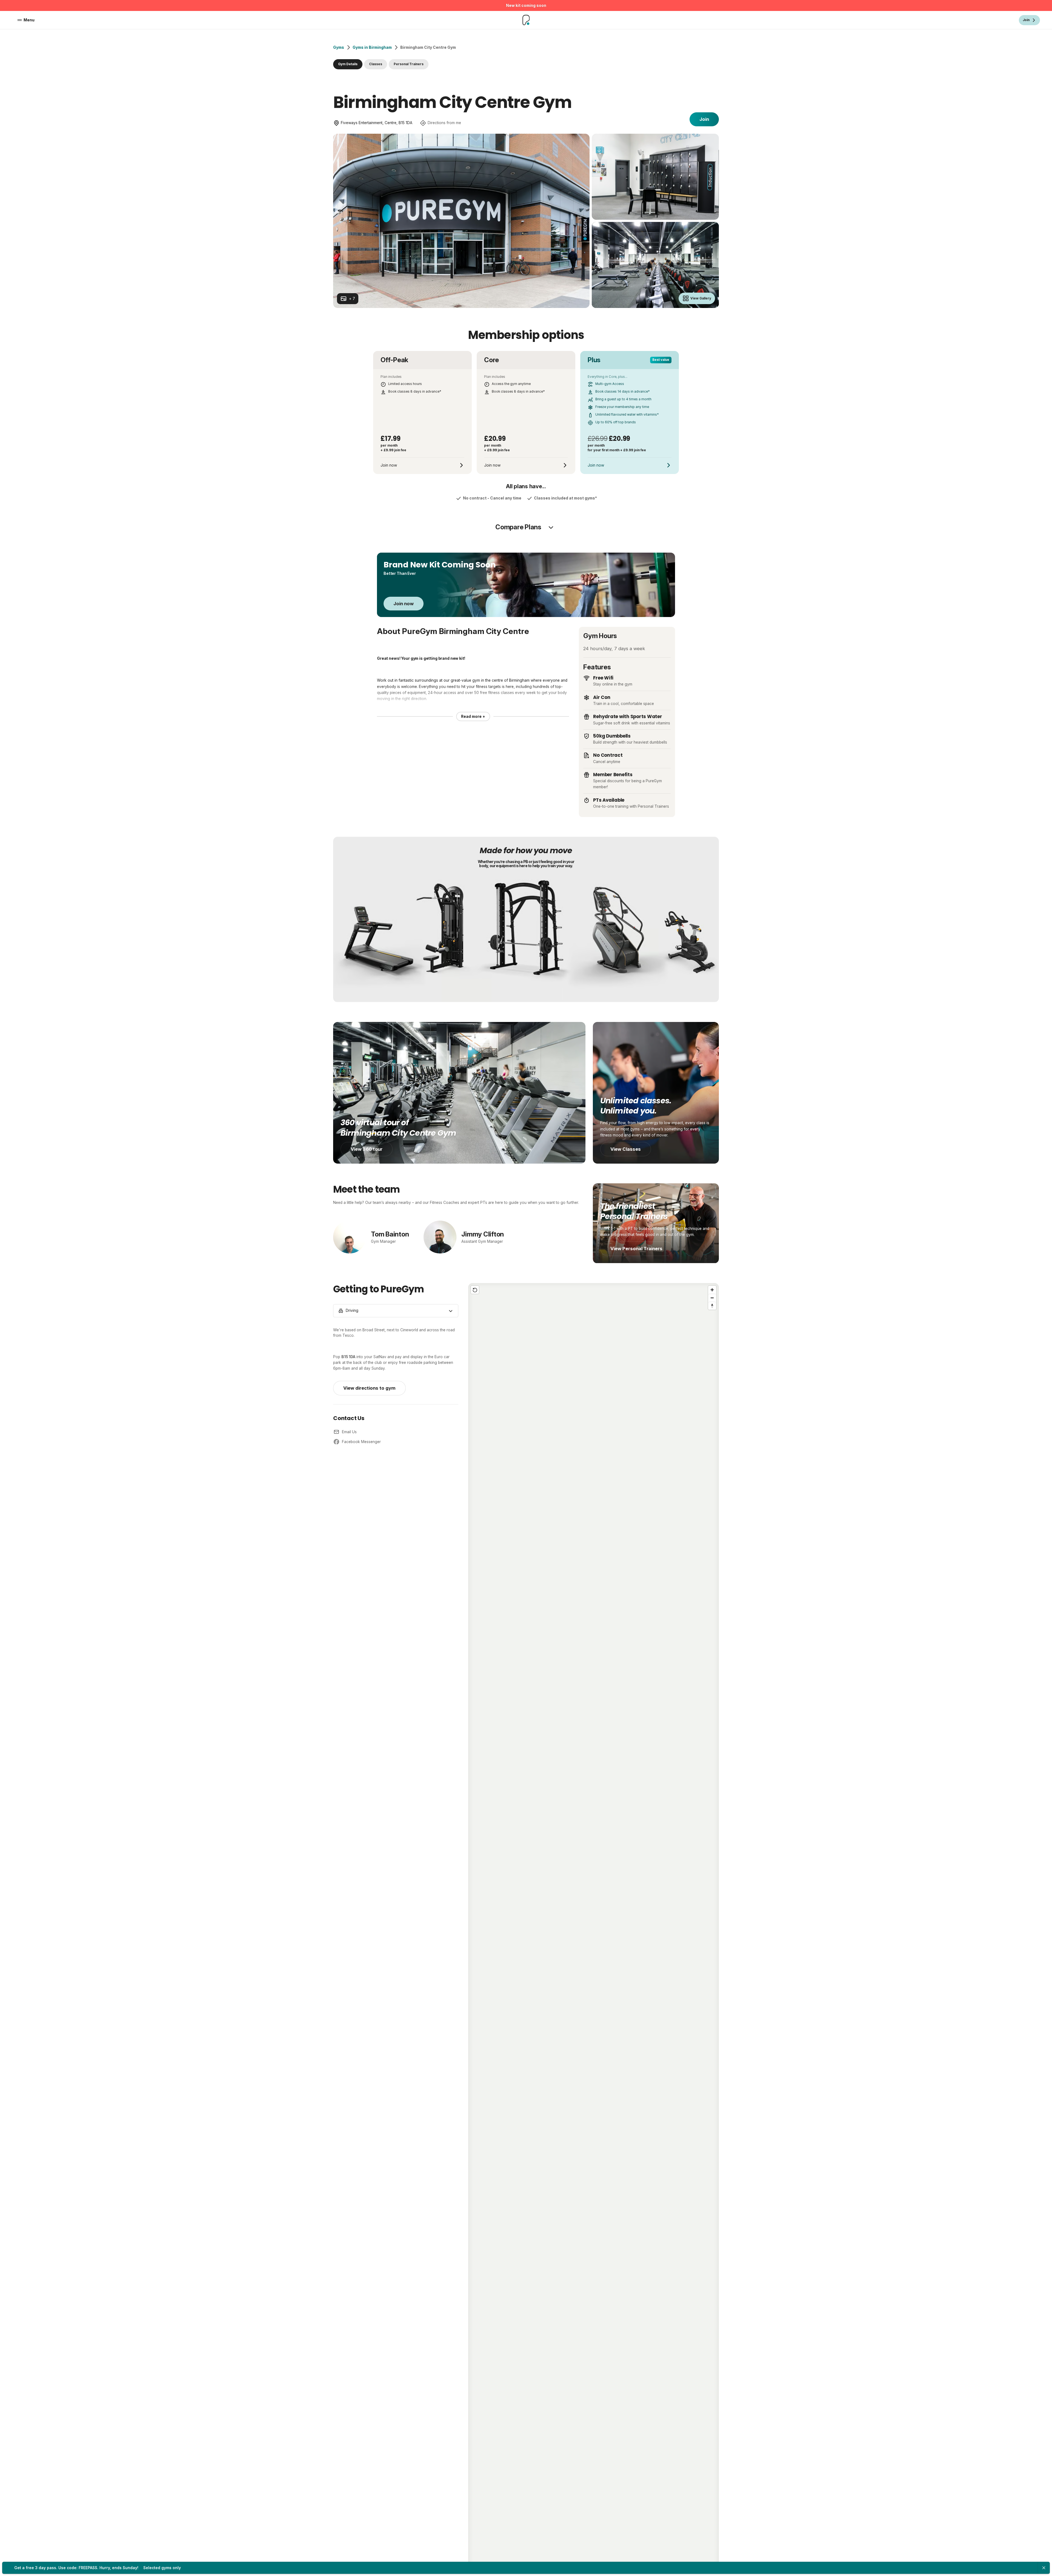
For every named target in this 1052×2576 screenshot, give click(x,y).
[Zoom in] (712, 1290)
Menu (29, 20)
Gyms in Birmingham (372, 47)
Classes (376, 64)
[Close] (1044, 2568)
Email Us (349, 1432)
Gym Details (348, 64)
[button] (593, 1927)
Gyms (339, 47)
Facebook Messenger (361, 1442)
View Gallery (701, 298)
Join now (404, 604)
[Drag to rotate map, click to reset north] (712, 1306)
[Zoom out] (712, 1298)
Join (704, 119)
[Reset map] (475, 1290)
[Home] (526, 20)
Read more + (473, 716)
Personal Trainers (409, 64)
